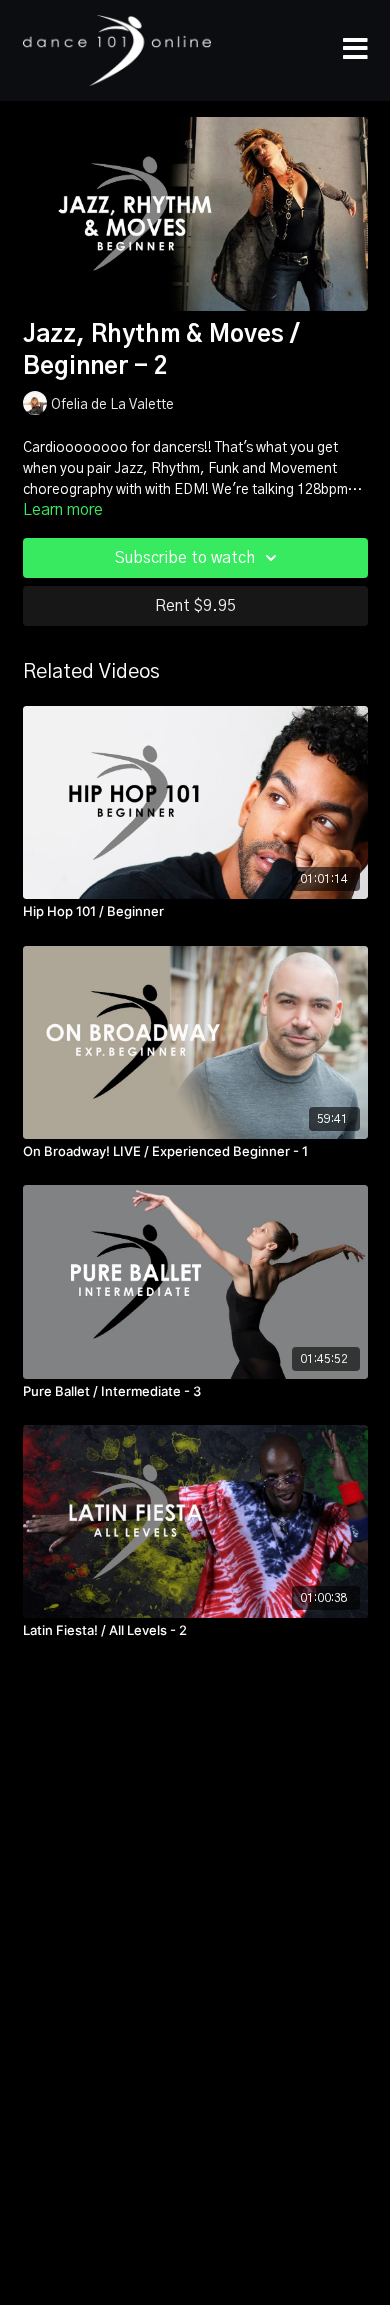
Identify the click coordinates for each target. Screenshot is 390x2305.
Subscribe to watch (185, 558)
